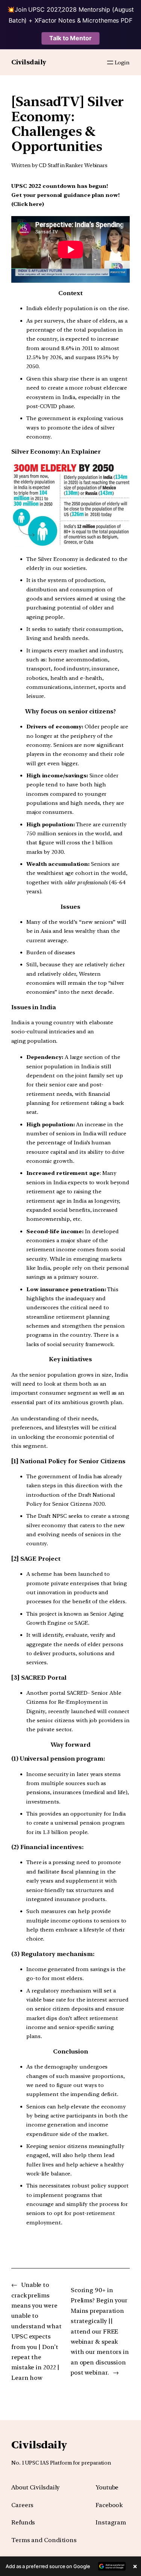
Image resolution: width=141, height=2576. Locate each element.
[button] (70, 2566)
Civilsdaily (29, 62)
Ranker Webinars (86, 165)
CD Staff (49, 165)
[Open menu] (110, 62)
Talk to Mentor (70, 38)
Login (122, 62)
